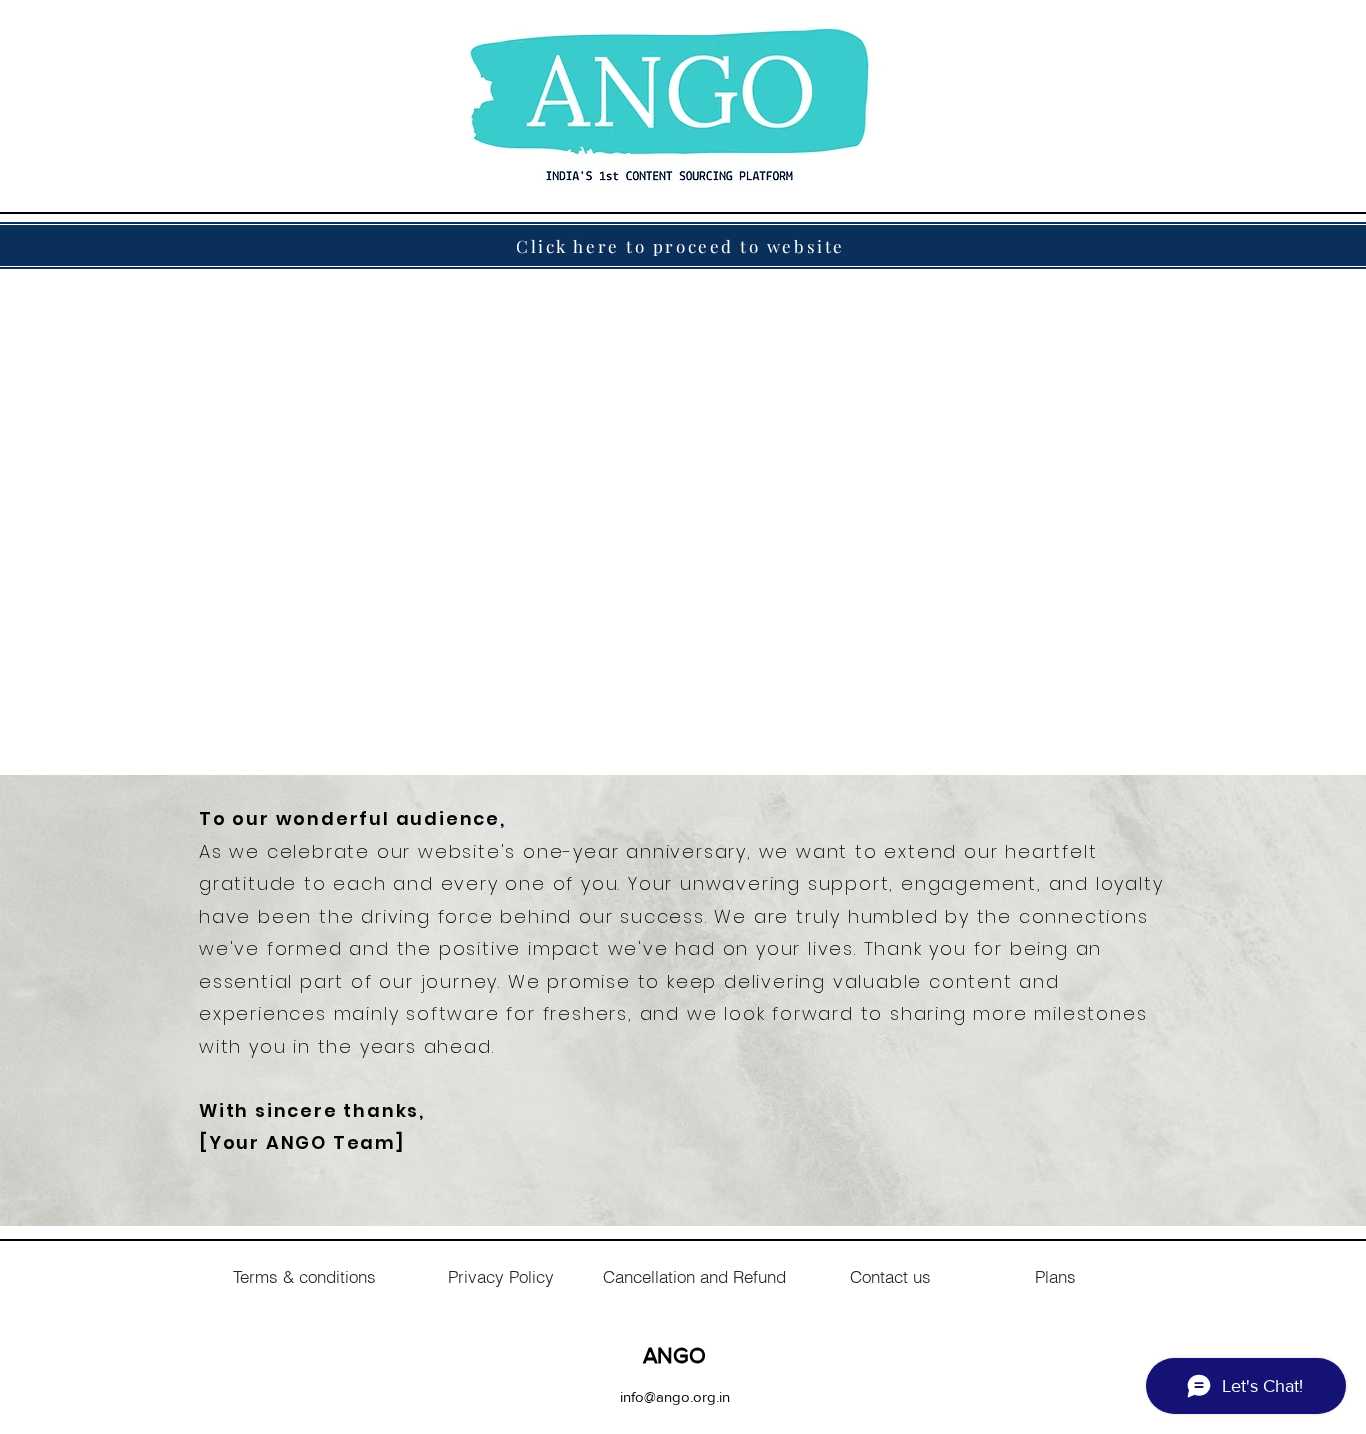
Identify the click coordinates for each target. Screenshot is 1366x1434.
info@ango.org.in (675, 1396)
